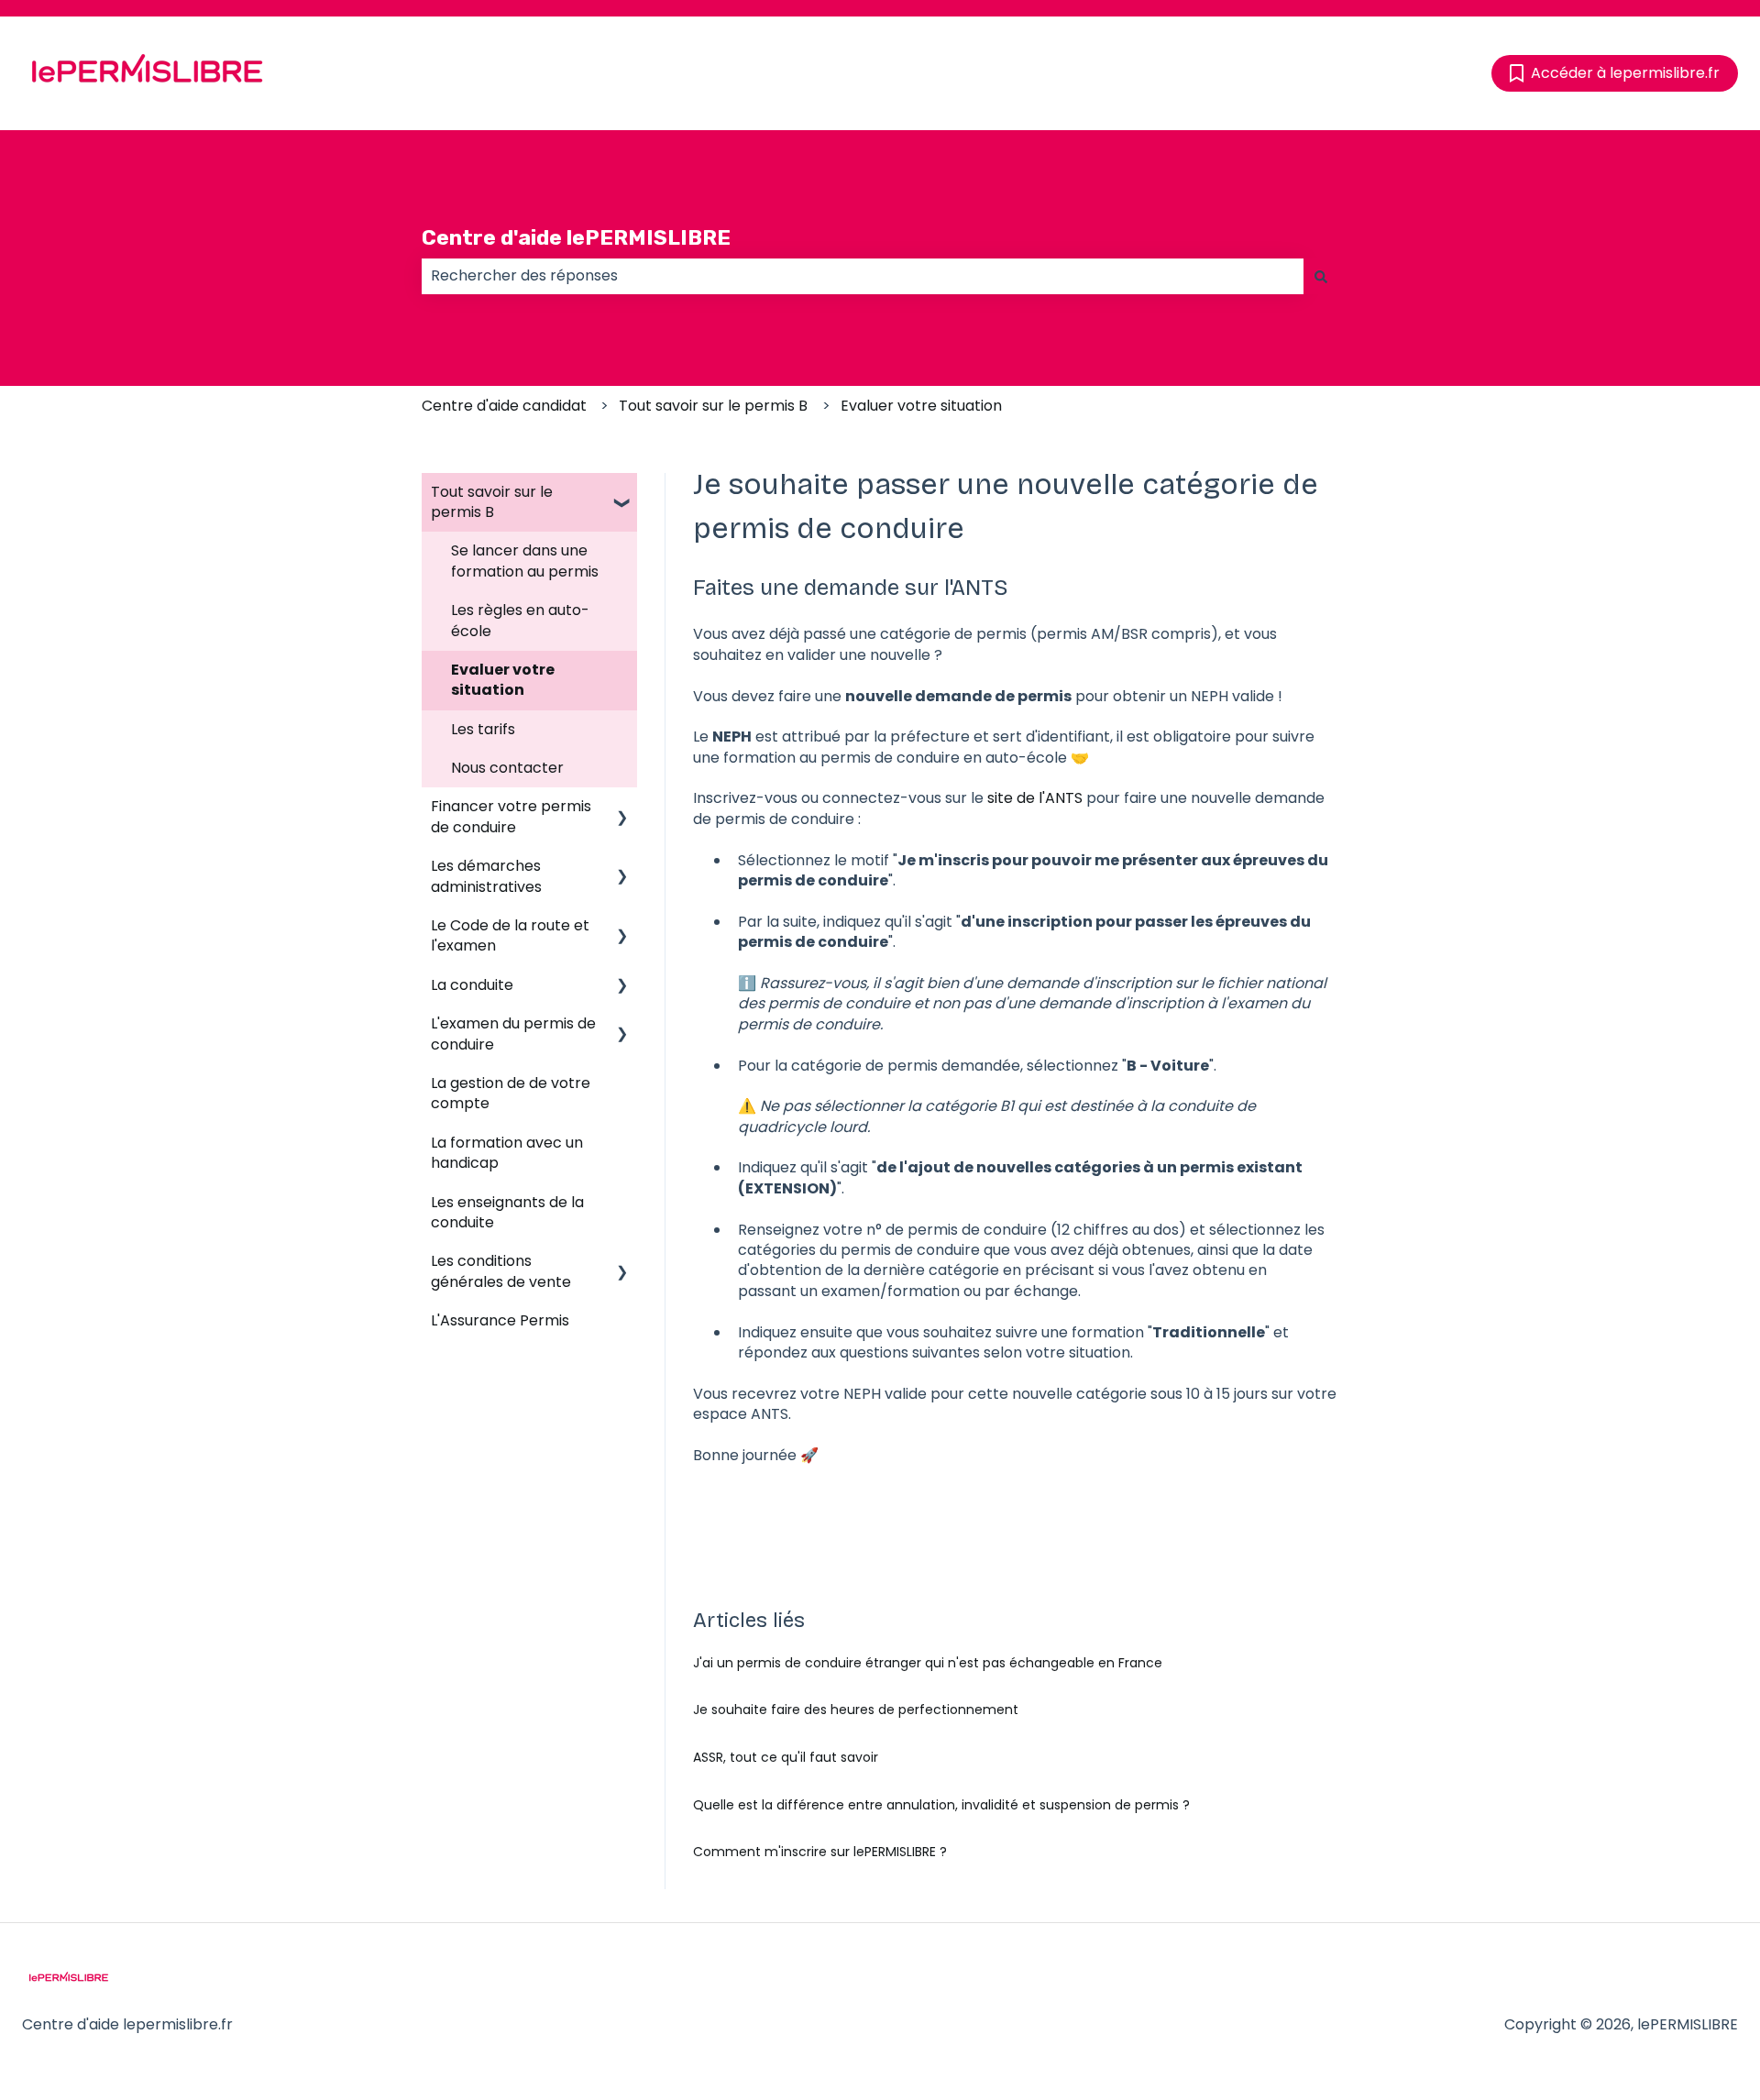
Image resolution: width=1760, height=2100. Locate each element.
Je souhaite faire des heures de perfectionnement (856, 1710)
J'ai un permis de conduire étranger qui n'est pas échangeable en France (928, 1663)
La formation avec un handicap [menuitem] (507, 1153)
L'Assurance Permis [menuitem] (500, 1320)
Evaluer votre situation (921, 406)
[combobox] (863, 276)
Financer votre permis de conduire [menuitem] (511, 816)
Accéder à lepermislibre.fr (1625, 73)
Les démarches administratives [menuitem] (486, 876)
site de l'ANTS (1035, 798)
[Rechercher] (1321, 276)
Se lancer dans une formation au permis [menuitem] (525, 561)
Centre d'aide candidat (504, 406)
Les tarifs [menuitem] (483, 729)
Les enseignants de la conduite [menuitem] (507, 1212)
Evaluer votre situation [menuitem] (503, 680)
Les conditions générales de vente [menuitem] (501, 1271)
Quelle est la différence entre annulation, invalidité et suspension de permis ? (941, 1805)
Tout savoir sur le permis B (713, 406)
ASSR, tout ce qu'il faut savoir (786, 1757)
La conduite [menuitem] (472, 985)
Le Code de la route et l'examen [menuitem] (510, 935)
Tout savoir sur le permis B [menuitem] (492, 502)
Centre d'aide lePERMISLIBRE (576, 237)
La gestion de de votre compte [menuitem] (511, 1093)
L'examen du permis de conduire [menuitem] (513, 1034)
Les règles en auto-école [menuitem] (520, 620)
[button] (622, 494)
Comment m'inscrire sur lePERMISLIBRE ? (820, 1852)
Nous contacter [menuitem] (507, 768)
